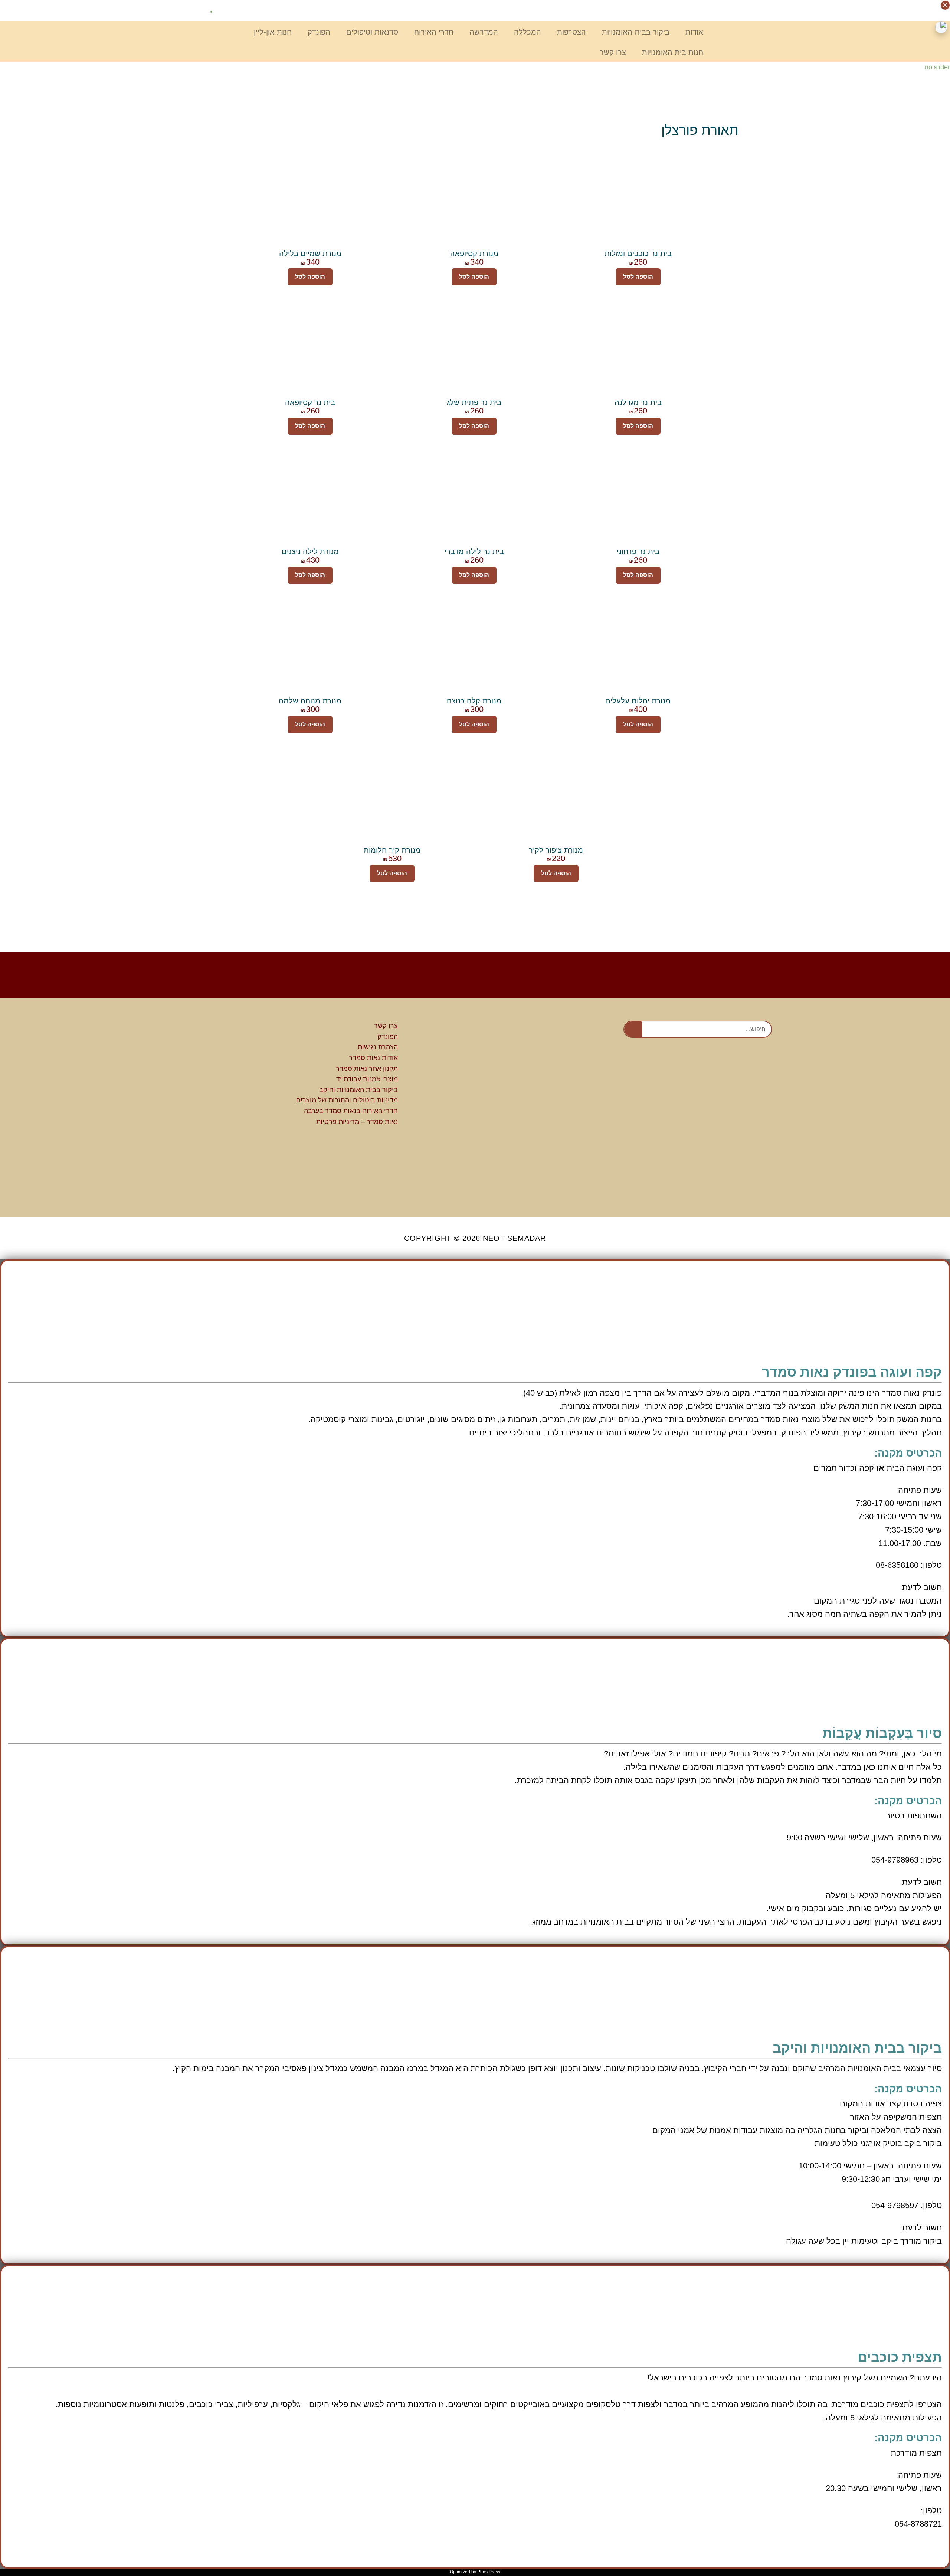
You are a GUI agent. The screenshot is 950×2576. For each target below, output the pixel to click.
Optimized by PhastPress (475, 2572)
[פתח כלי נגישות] (941, 27)
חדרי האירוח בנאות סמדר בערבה (351, 1111)
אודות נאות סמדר (373, 1058)
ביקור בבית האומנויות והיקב (358, 1090)
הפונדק (388, 1037)
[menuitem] (200, 11)
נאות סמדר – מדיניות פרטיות (357, 1122)
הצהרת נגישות (378, 1047)
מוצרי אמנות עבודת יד (367, 1079)
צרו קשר (386, 1026)
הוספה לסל (638, 277)
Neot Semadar (749, 22)
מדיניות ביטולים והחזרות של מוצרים (347, 1100)
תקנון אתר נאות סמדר (367, 1069)
